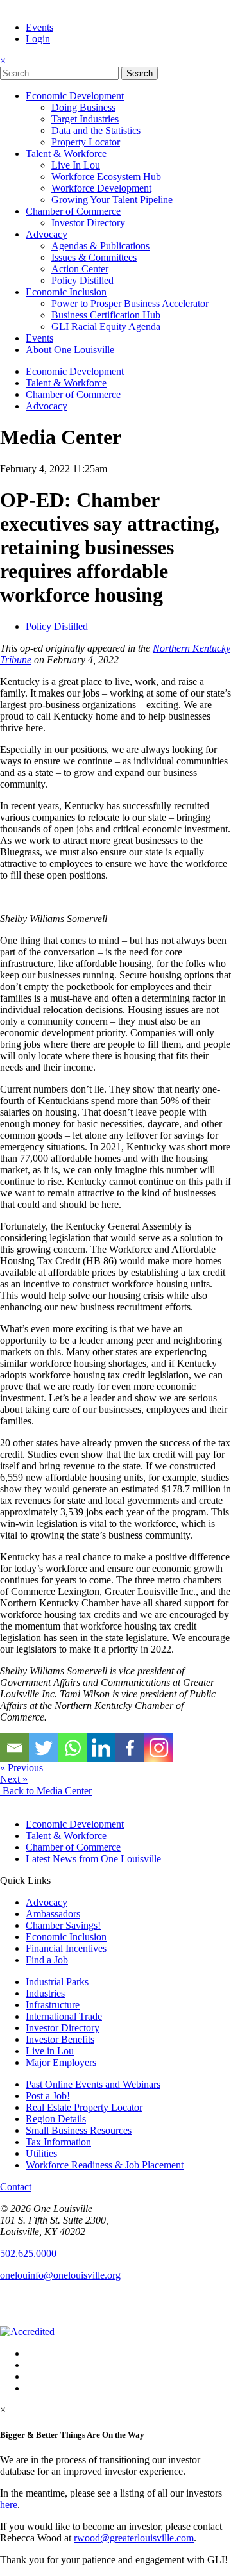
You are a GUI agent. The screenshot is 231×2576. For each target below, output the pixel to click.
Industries (45, 1993)
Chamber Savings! (63, 1925)
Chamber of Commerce (73, 211)
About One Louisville (70, 350)
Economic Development (75, 96)
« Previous (21, 1768)
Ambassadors (53, 1914)
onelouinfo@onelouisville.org (60, 2275)
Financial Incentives (66, 1948)
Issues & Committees (94, 257)
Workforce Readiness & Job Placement (105, 2165)
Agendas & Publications (100, 246)
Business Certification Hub (106, 315)
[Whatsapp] (72, 1748)
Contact (16, 2187)
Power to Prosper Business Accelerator (130, 303)
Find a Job (47, 1960)
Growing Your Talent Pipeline (112, 200)
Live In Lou (76, 165)
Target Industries (85, 119)
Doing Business (83, 107)
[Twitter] (43, 1748)
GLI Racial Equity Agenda (106, 326)
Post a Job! (48, 2096)
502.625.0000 (28, 2253)
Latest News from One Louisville (93, 1859)
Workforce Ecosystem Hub (106, 177)
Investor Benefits (60, 2039)
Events (39, 27)
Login (38, 39)
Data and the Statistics (96, 130)
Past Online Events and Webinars (93, 2084)
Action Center (80, 269)
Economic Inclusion (66, 292)
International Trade (64, 2016)
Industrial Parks (57, 1982)
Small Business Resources (79, 2130)
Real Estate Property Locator (84, 2107)
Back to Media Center (46, 1791)
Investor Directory (88, 223)
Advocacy (47, 234)
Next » (14, 1779)
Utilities (41, 2153)
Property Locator (86, 142)
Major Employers (61, 2062)
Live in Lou (50, 2051)
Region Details (56, 2119)
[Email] (14, 1748)
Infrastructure (53, 2005)
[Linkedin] (101, 1748)
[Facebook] (130, 1748)
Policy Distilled (82, 280)
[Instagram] (159, 1748)
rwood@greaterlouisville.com (134, 2538)
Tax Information (58, 2142)
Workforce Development (101, 188)
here (9, 2505)
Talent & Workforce (66, 153)
